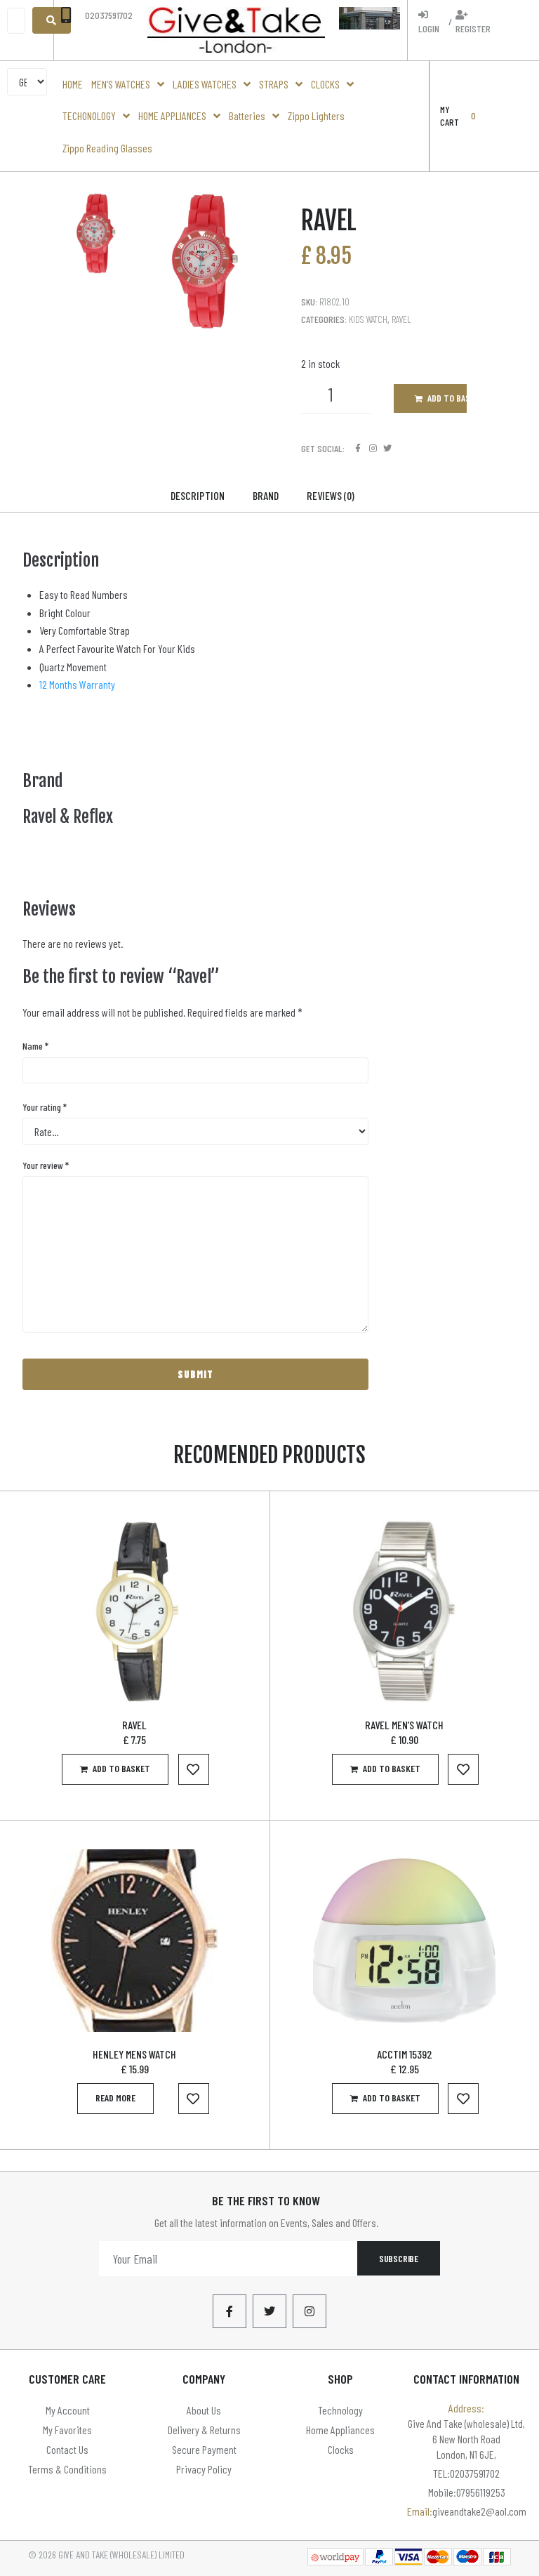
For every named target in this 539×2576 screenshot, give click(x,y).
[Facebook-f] (229, 2311)
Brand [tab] (266, 495)
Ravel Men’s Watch (404, 1725)
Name (35, 1046)
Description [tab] (198, 495)
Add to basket (447, 398)
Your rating (45, 1107)
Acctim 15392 (405, 2054)
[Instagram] (373, 448)
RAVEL (134, 1725)
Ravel (401, 319)
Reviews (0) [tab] (331, 495)
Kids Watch (368, 319)
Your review (46, 1165)
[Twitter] (388, 448)
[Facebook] (358, 448)
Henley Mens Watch (134, 2054)
